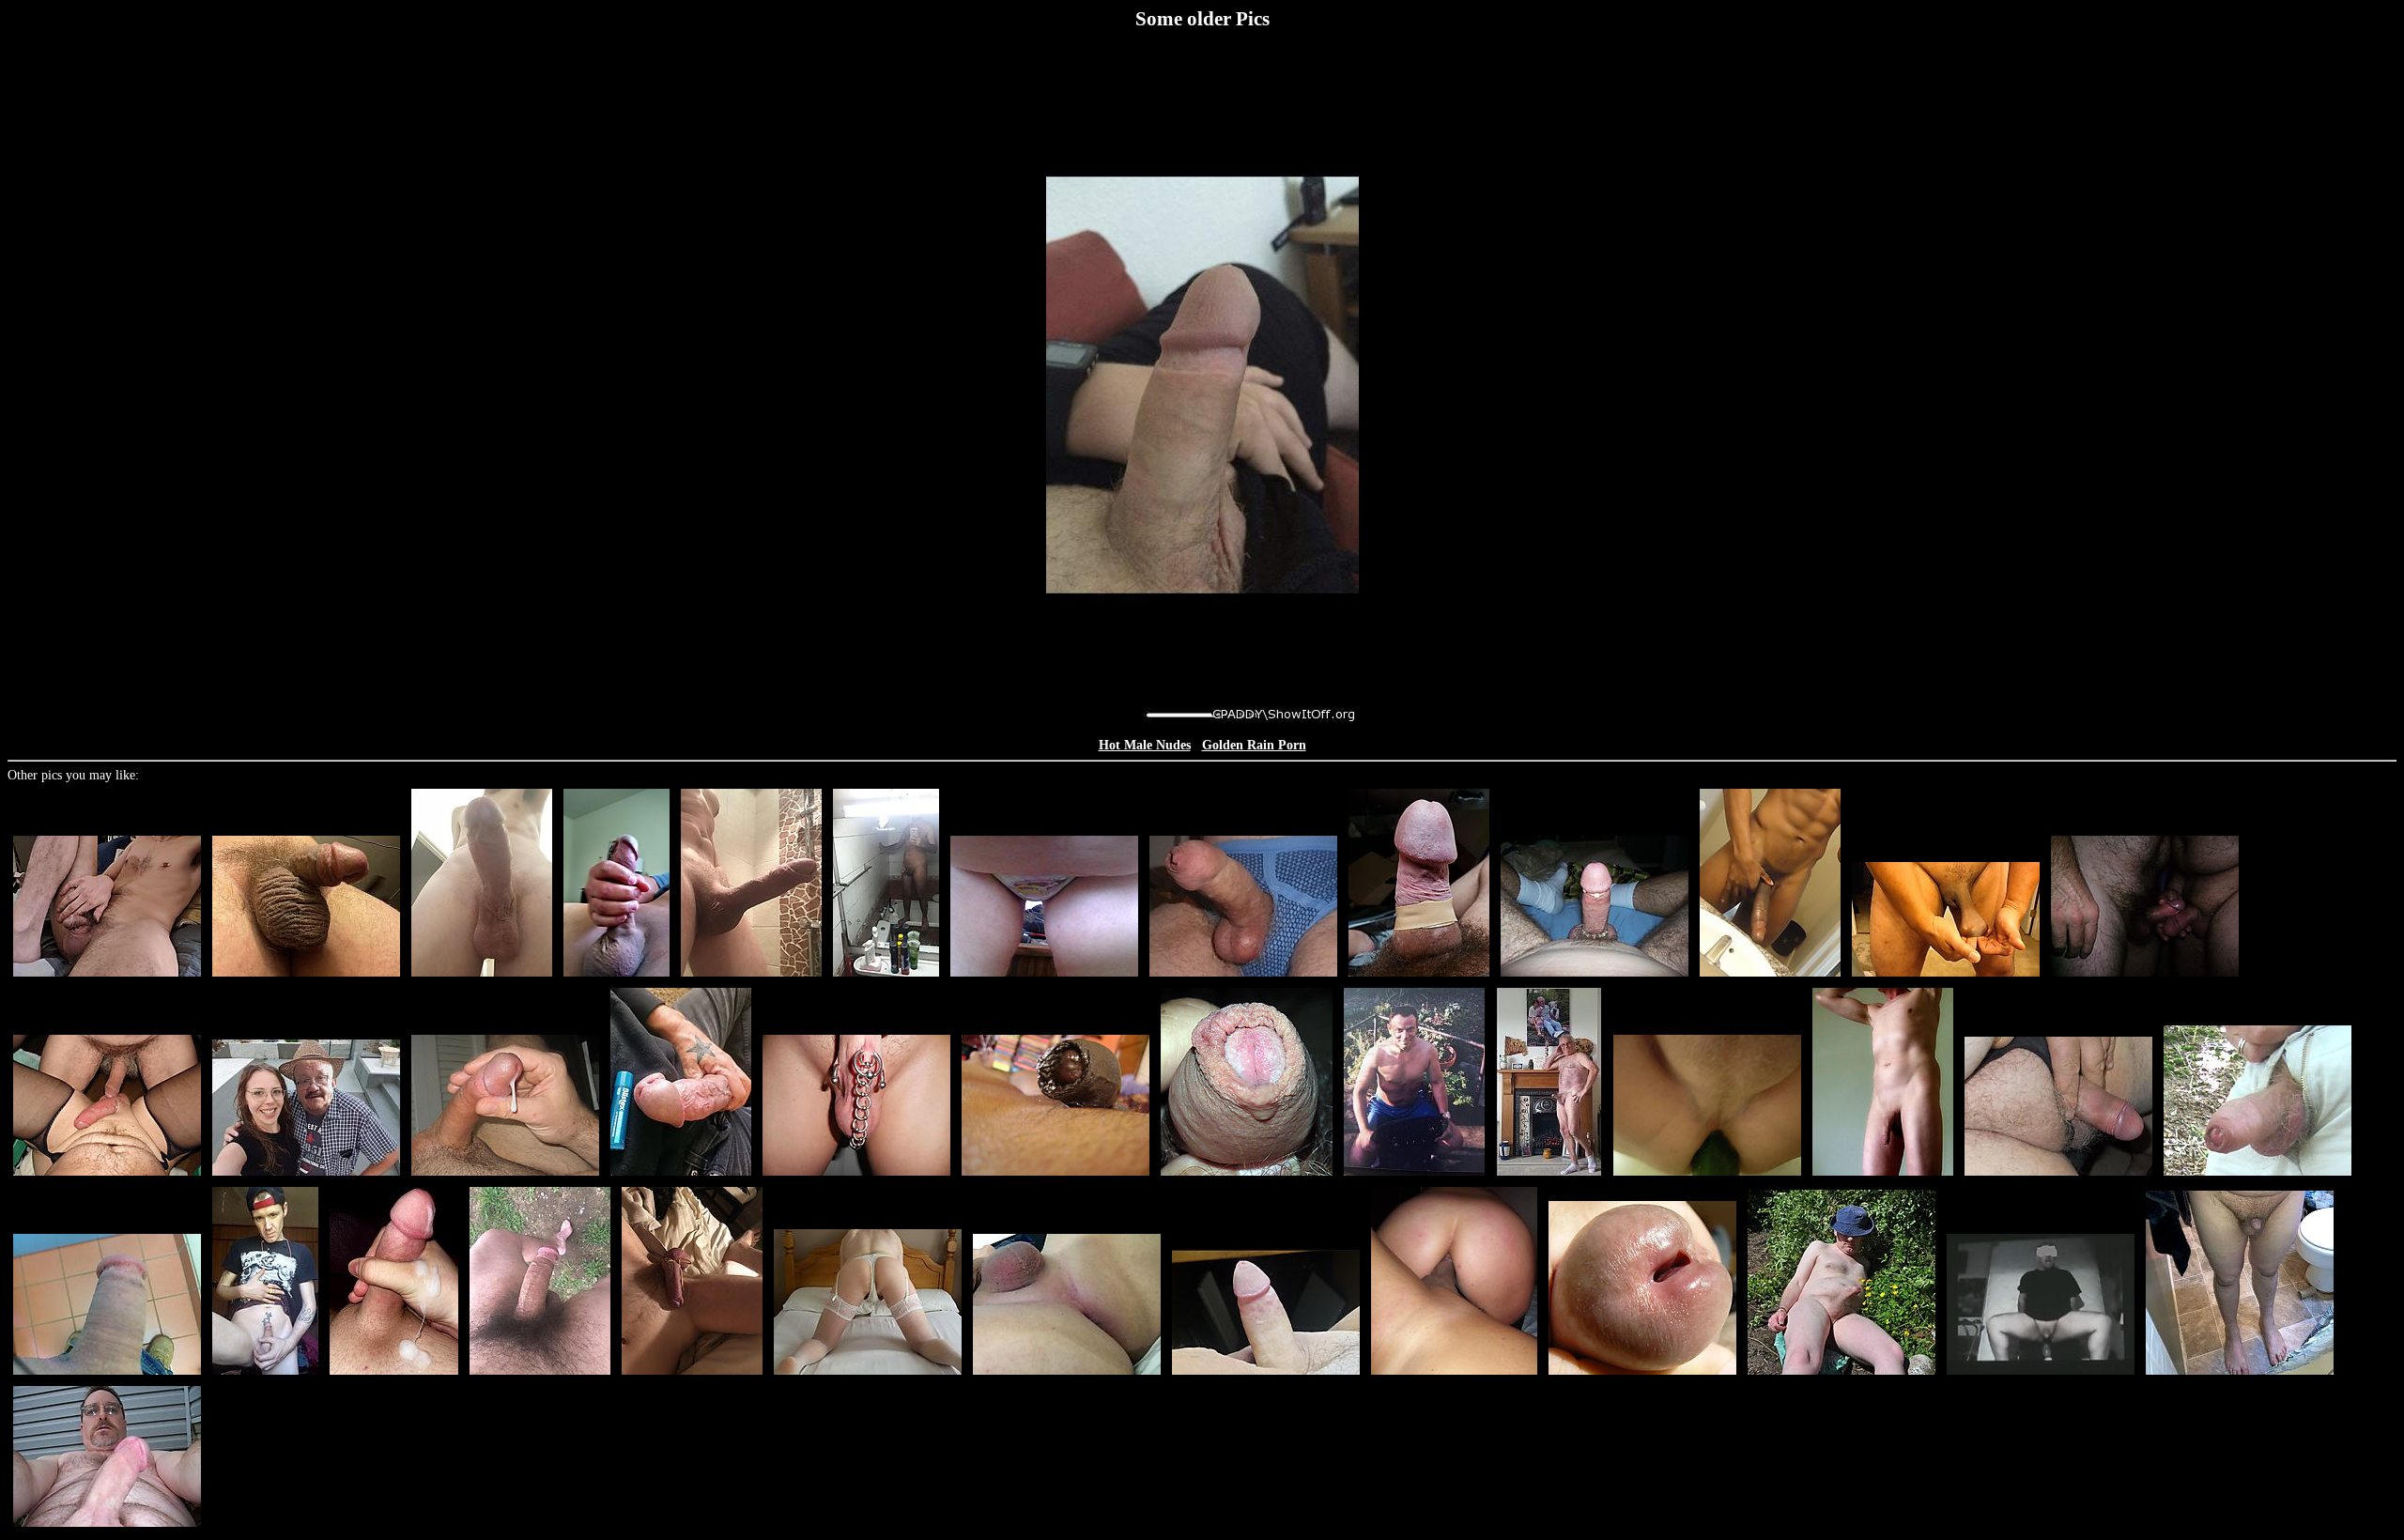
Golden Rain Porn (1254, 745)
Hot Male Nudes (1145, 745)
